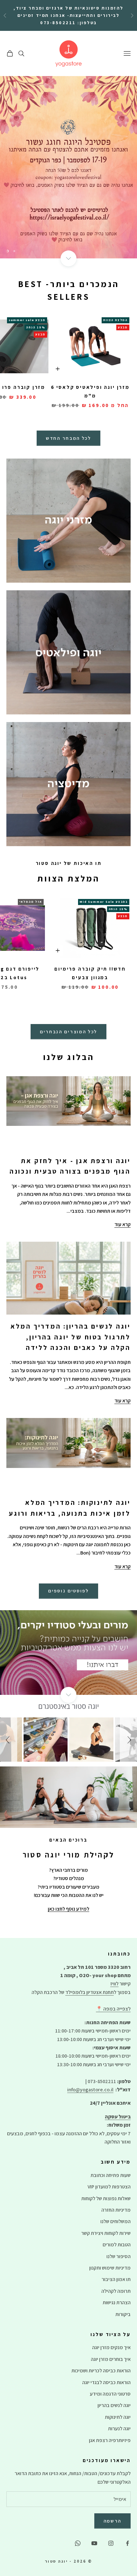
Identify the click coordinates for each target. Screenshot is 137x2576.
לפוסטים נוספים (68, 1591)
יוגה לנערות (119, 2429)
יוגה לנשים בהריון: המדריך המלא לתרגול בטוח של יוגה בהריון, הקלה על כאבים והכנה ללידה (71, 1337)
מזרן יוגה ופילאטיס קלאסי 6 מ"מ (90, 391)
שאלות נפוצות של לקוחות (106, 2198)
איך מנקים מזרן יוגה (111, 2347)
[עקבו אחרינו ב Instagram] (111, 2543)
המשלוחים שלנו (115, 2221)
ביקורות (123, 2314)
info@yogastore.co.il (90, 2090)
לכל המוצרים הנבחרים (68, 1032)
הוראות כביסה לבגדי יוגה (106, 2382)
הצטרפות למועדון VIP (109, 2187)
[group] (68, 167)
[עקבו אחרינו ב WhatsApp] (78, 2543)
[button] (9, 1739)
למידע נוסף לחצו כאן (68, 1909)
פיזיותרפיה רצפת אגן (110, 2440)
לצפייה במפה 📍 (113, 2009)
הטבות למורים (117, 2245)
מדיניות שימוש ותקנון (110, 2268)
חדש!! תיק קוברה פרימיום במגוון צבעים (90, 973)
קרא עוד (123, 1224)
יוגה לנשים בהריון (114, 2405)
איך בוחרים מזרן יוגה (111, 2359)
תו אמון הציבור (116, 2279)
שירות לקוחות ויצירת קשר (106, 2233)
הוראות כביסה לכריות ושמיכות (101, 2371)
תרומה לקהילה (116, 2291)
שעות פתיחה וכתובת (111, 2175)
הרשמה (113, 2521)
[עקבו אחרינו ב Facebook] (127, 2543)
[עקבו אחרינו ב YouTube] (94, 2543)
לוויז (114, 1984)
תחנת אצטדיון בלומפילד (90, 1992)
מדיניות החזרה (116, 2210)
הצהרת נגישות (117, 2302)
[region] (68, 167)
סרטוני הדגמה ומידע (110, 2394)
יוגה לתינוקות (118, 2417)
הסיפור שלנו (119, 2256)
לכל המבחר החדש (68, 438)
